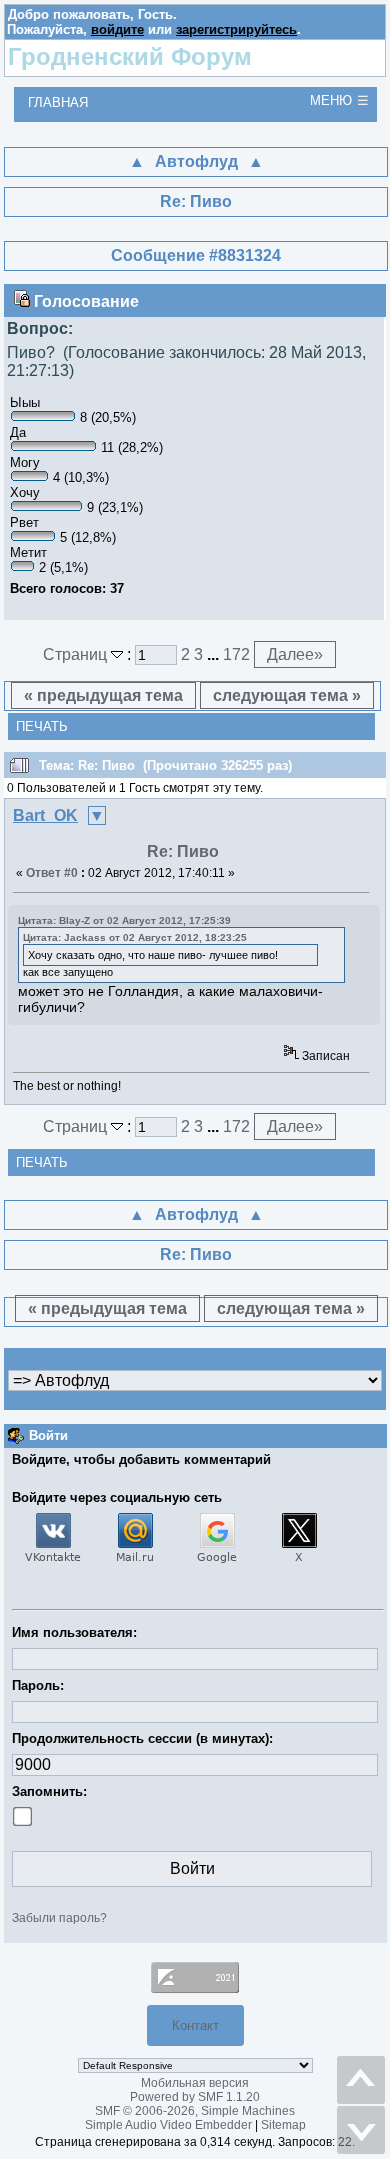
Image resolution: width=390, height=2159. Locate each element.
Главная (58, 102)
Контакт (195, 2025)
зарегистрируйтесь (236, 29)
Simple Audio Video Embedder (168, 2125)
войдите (117, 29)
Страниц (77, 654)
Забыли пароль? (59, 1918)
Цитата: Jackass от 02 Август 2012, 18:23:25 (135, 937)
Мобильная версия (195, 2083)
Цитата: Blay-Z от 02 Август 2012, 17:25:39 (124, 920)
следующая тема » (287, 695)
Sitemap (283, 2125)
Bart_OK (45, 815)
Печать (42, 726)
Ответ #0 (52, 873)
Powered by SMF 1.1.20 (195, 2097)
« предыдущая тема (103, 695)
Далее (295, 654)
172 (236, 654)
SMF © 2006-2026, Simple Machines (195, 2111)
